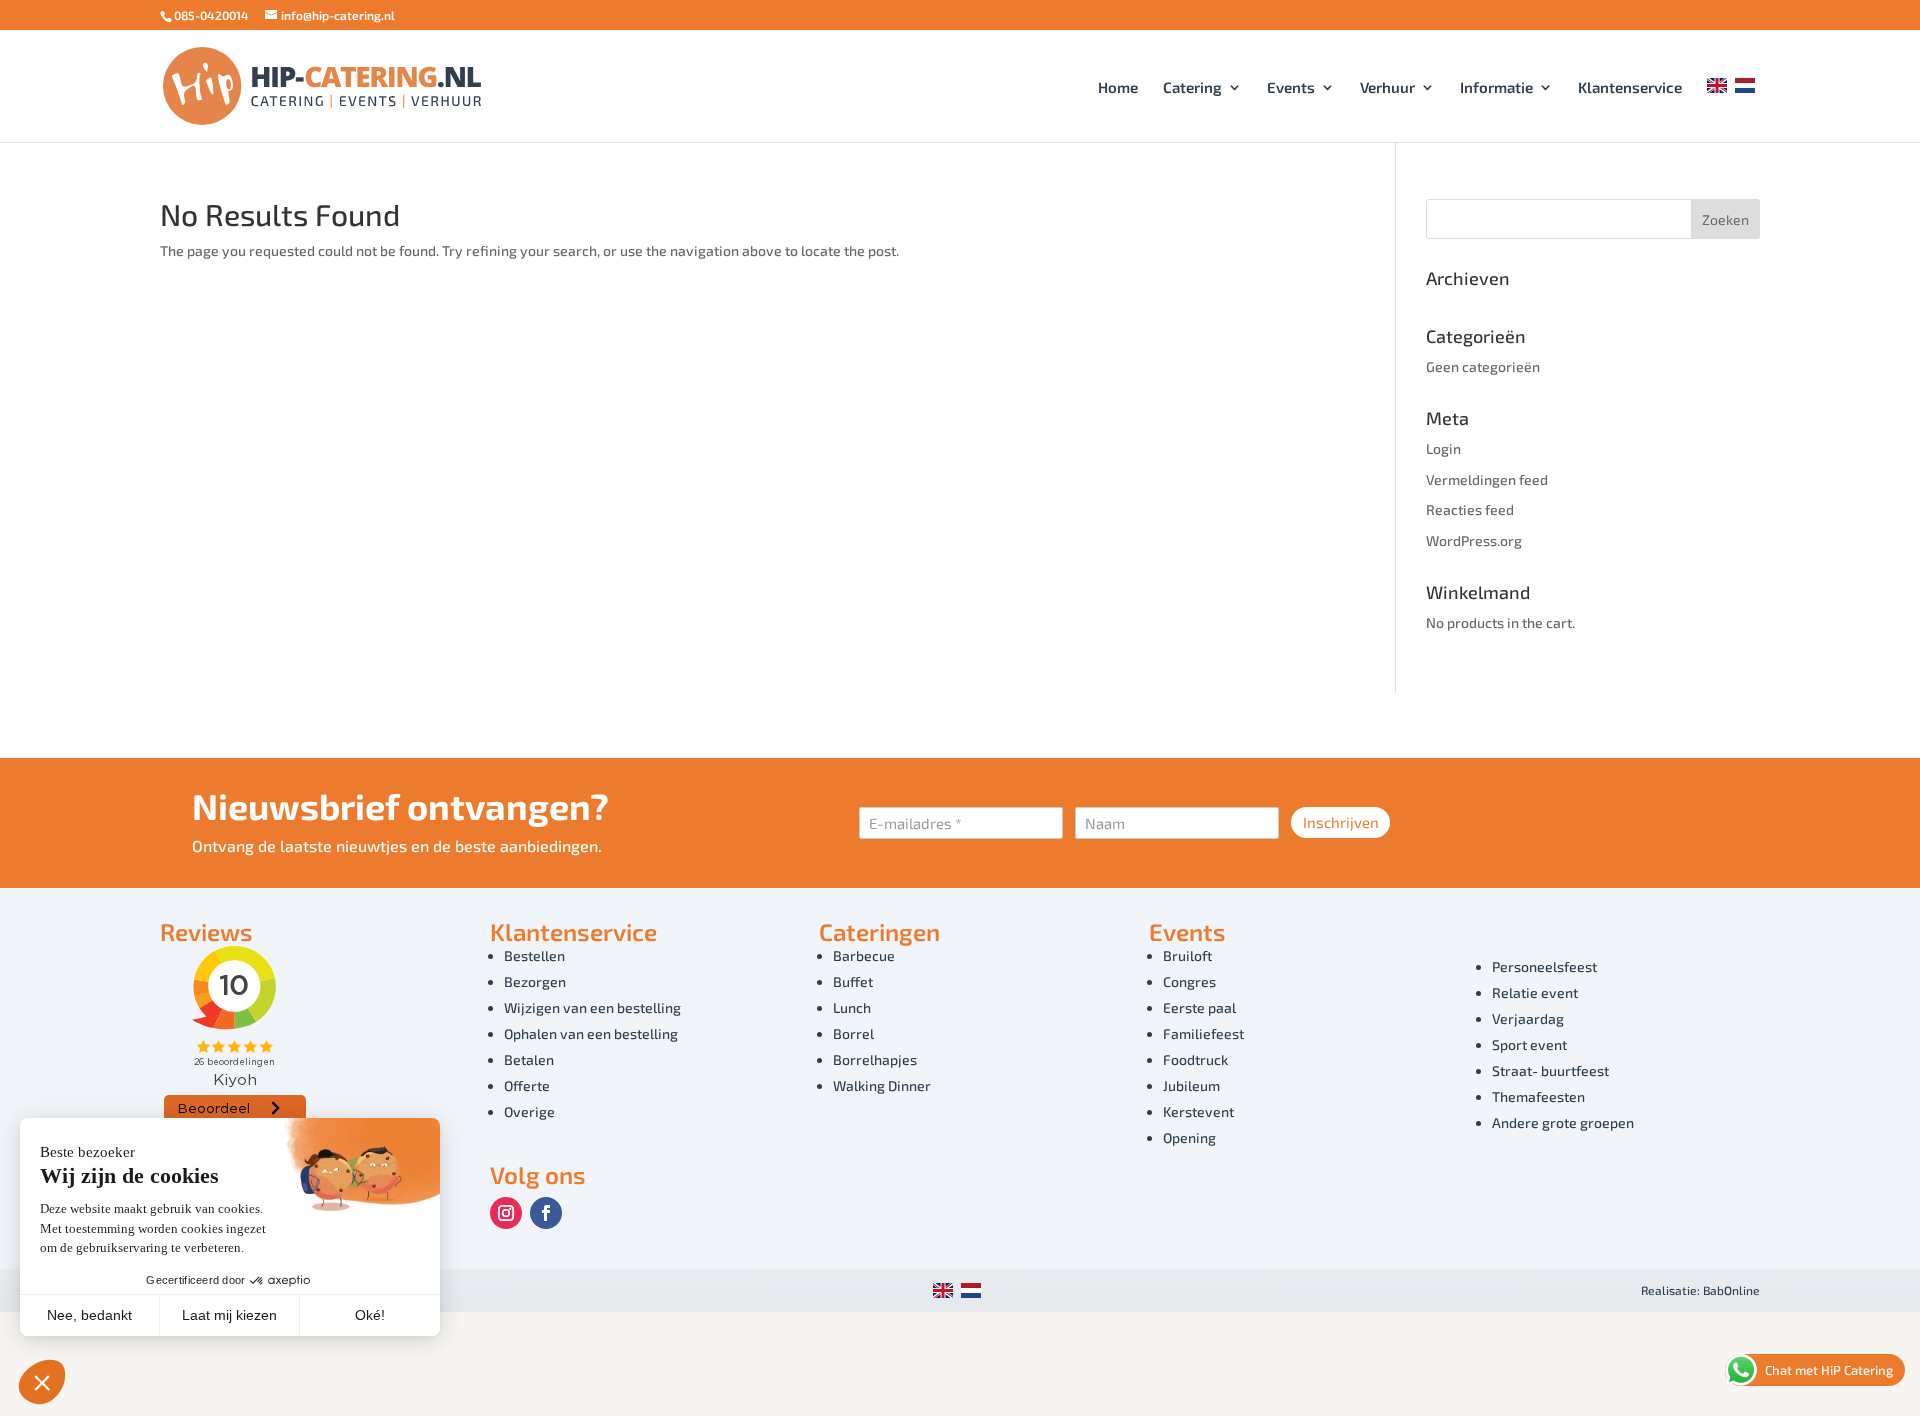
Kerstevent (1198, 1111)
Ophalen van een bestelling (591, 1033)
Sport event (1529, 1044)
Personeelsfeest (1544, 966)
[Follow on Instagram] (506, 1213)
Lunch (852, 1007)
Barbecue (864, 955)
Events (1291, 88)
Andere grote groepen (1563, 1122)
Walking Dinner (882, 1085)
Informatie (1496, 88)
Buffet (853, 981)
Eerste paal (1199, 1007)
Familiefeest (1203, 1033)
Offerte (527, 1085)
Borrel (853, 1033)
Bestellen (534, 955)
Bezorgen (535, 981)
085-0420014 (211, 15)
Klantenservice (1630, 88)
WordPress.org (1474, 540)
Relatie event (1535, 992)
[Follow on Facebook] (546, 1213)
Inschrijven (1341, 822)
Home (1118, 88)
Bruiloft (1187, 955)
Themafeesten (1538, 1096)
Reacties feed (1470, 509)
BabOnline (1731, 1290)
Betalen (529, 1059)
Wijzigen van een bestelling (592, 1007)
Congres (1189, 981)
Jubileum (1191, 1085)
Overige (529, 1111)
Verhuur (1387, 88)
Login (1443, 448)
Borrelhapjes (875, 1059)
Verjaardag (1528, 1018)
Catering (1192, 88)
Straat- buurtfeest (1550, 1070)
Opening (1189, 1137)
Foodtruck (1195, 1059)
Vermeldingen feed (1487, 479)
